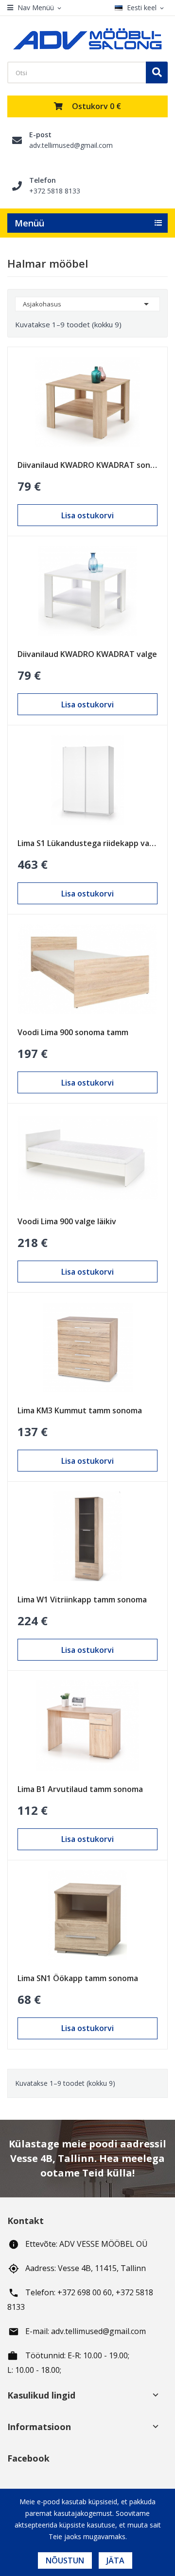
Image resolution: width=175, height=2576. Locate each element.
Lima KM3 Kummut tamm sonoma (80, 1410)
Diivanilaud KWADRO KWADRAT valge (87, 654)
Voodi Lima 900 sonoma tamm (73, 1032)
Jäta (115, 2560)
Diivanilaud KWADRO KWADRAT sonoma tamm (87, 465)
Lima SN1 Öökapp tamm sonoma (78, 1978)
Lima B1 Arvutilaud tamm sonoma (80, 1789)
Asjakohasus (87, 304)
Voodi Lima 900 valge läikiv (67, 1221)
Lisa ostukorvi (87, 515)
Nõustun (65, 2560)
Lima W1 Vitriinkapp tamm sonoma (82, 1600)
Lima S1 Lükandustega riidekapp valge (87, 843)
